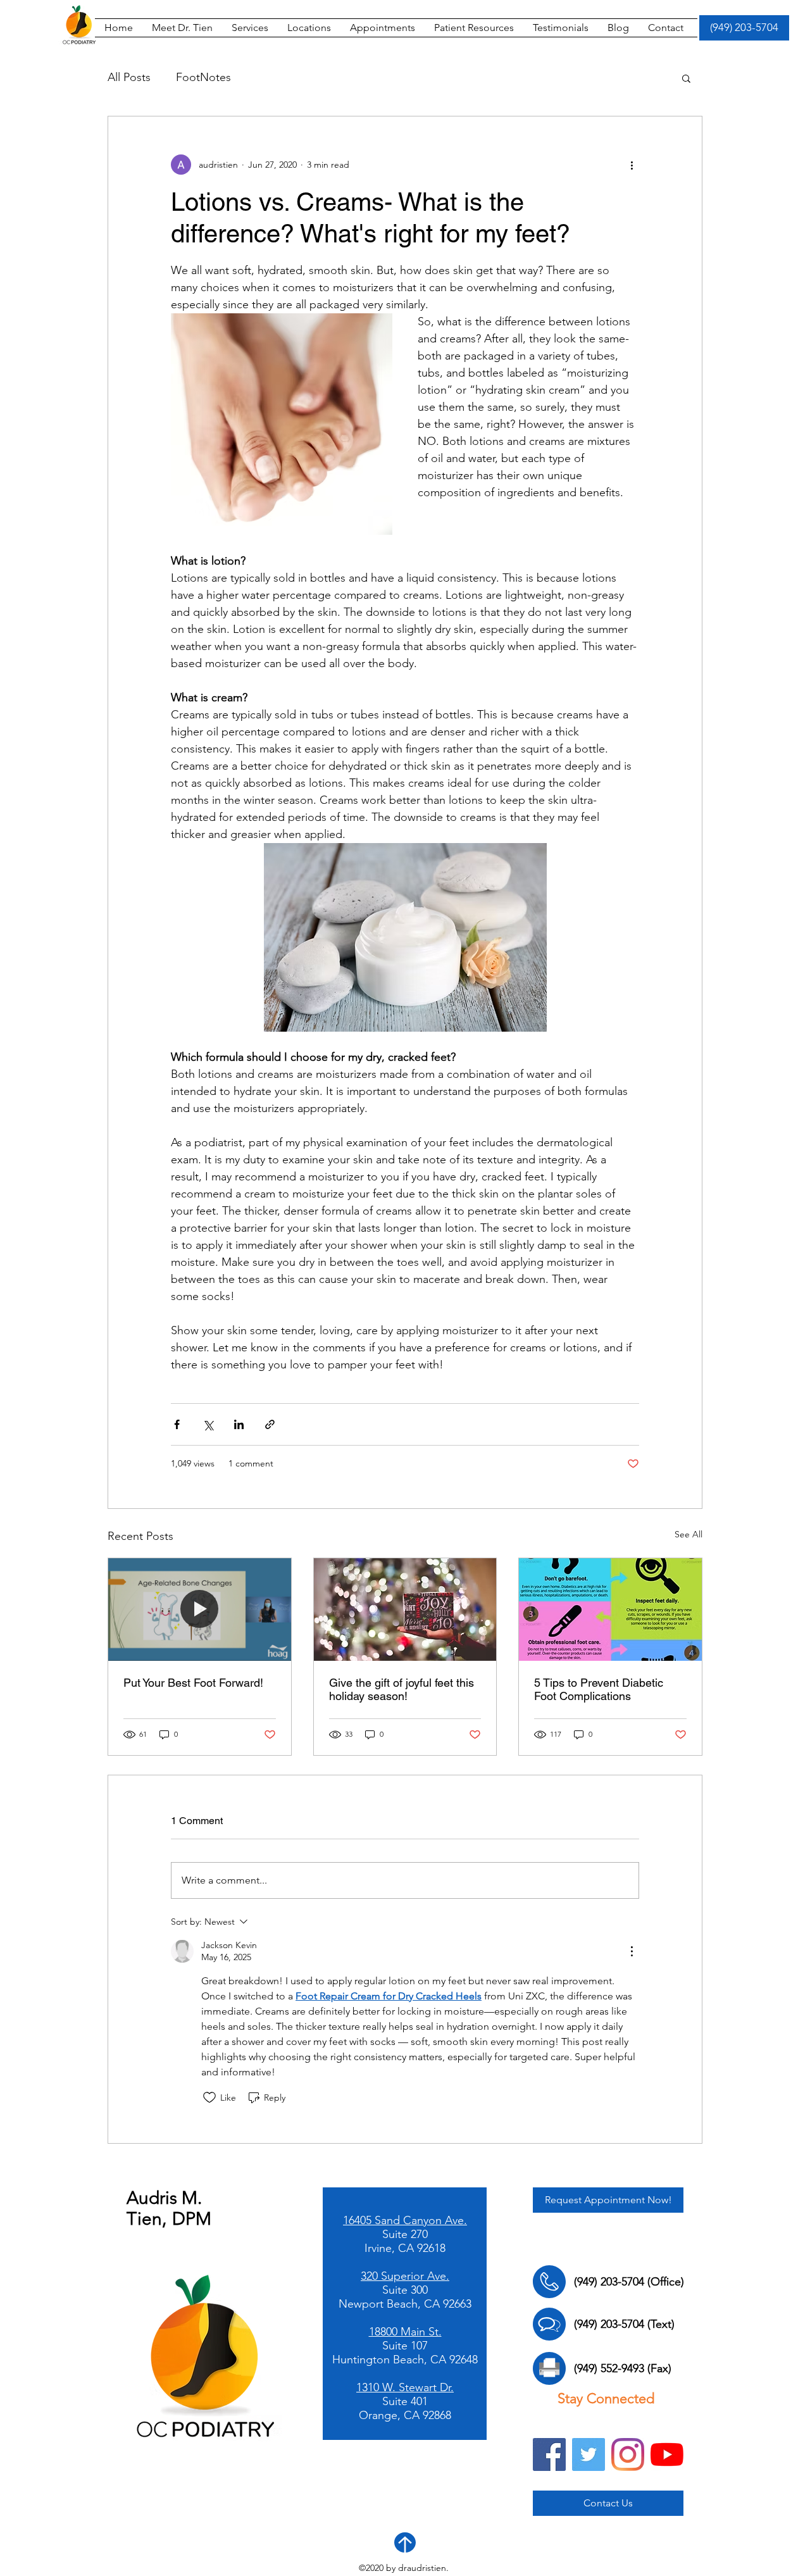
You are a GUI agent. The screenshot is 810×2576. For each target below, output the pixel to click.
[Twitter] (589, 2454)
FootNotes (203, 77)
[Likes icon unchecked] (209, 2098)
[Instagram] (628, 2454)
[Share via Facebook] (177, 1424)
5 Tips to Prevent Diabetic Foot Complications (599, 1689)
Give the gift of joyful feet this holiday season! (402, 1689)
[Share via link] (270, 1424)
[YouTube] (667, 2454)
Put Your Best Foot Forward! (193, 1683)
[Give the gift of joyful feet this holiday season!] (405, 1610)
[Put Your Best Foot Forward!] (200, 1610)
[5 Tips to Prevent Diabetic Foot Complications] (610, 1610)
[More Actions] (632, 1951)
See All (688, 1534)
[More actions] (632, 165)
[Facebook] (549, 2454)
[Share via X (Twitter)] (208, 1424)
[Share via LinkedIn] (239, 1424)
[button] (474, 28)
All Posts (129, 77)
